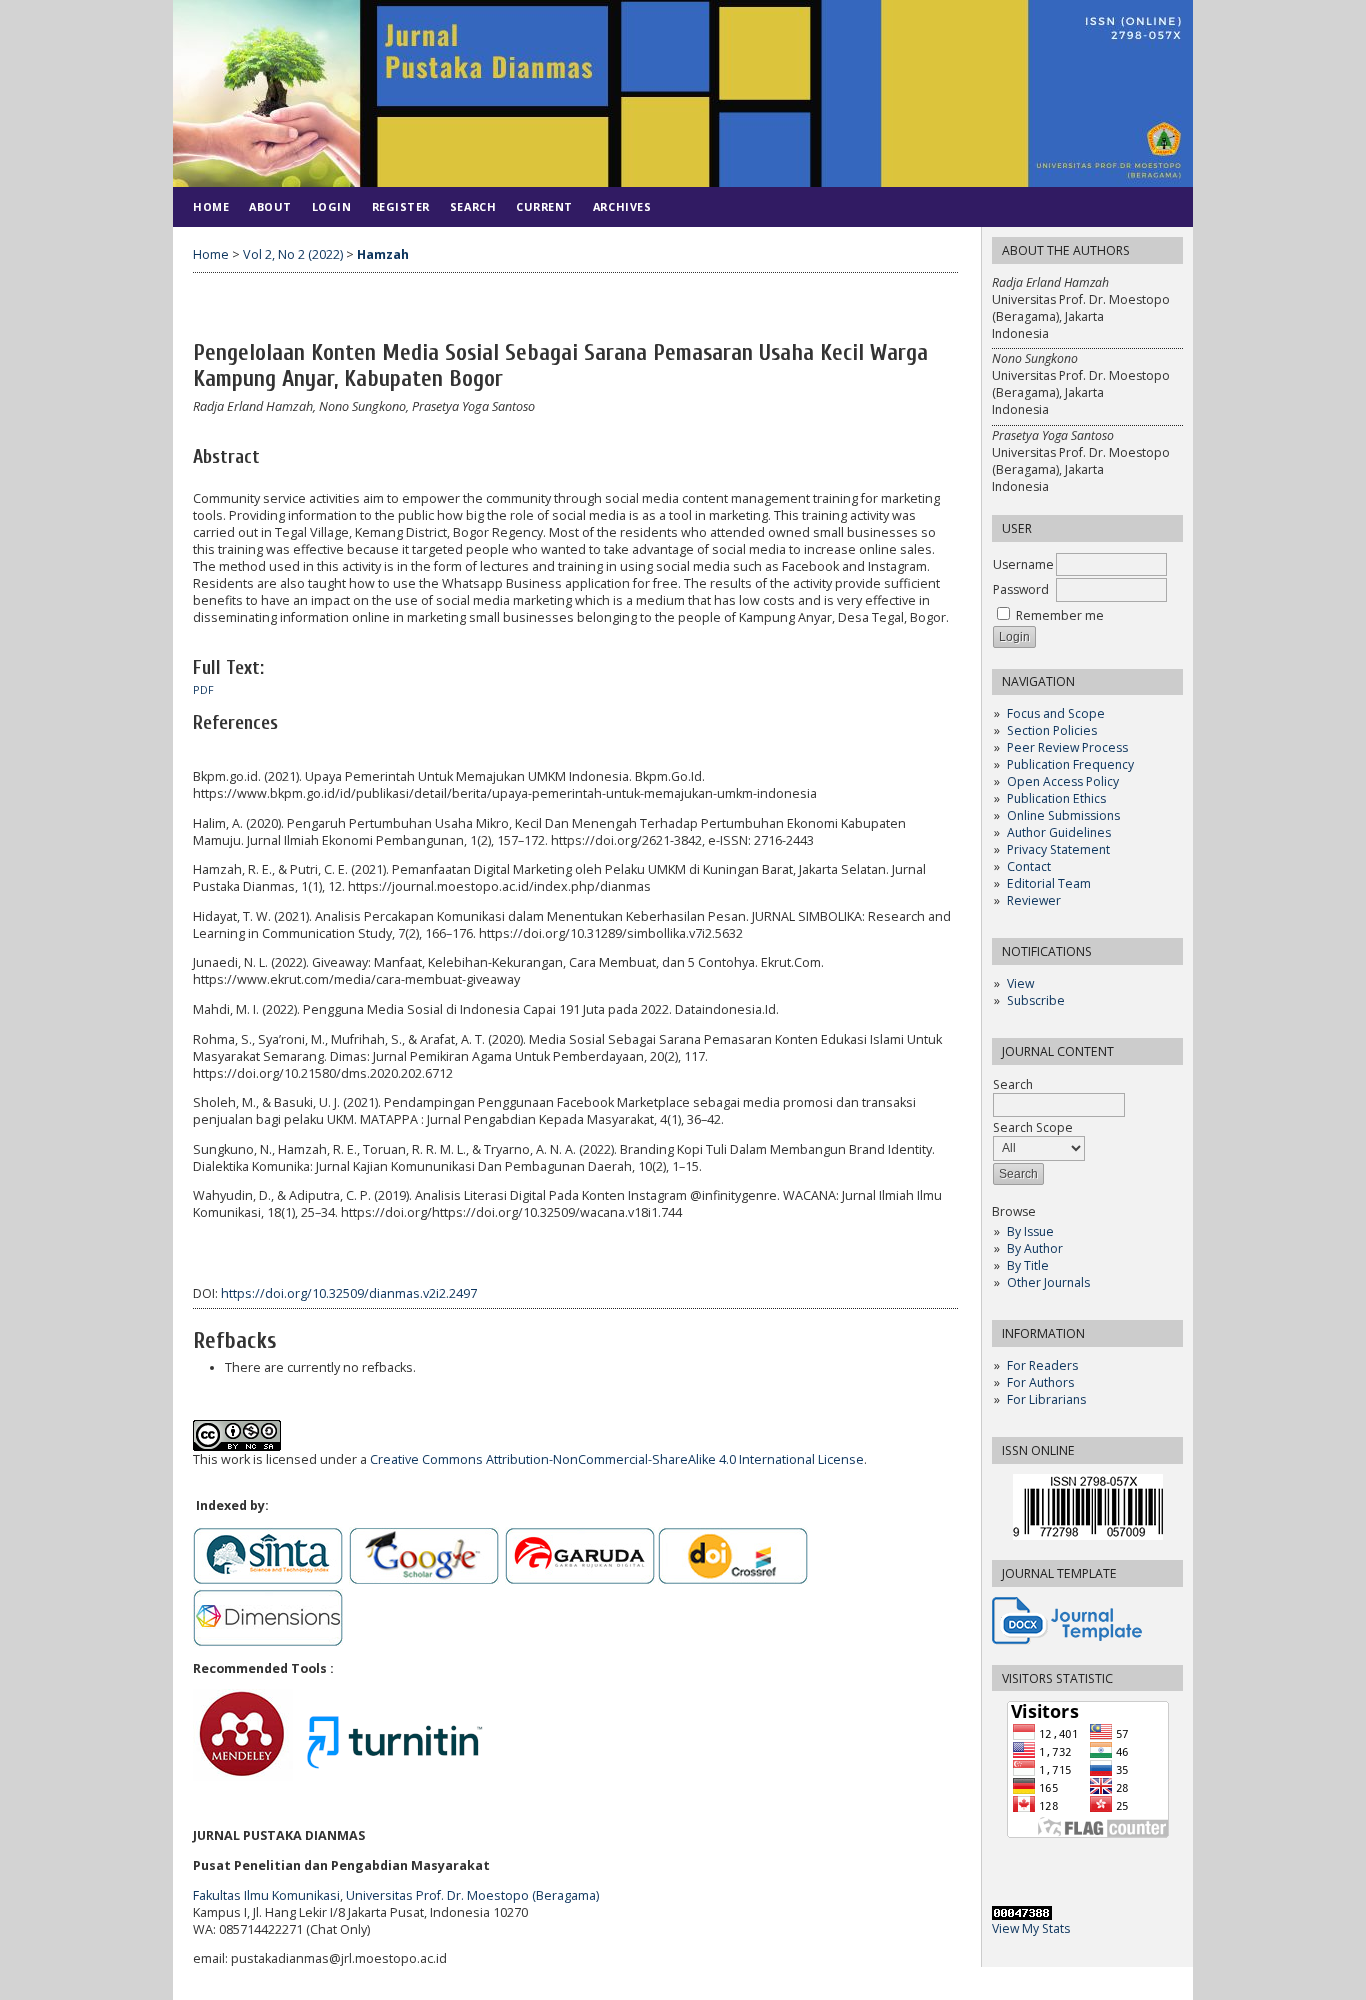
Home (211, 206)
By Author (1035, 1248)
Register (401, 206)
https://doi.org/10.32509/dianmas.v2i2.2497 (349, 1293)
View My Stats (1031, 1928)
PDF (203, 690)
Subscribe (1036, 1000)
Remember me (1060, 615)
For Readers (1042, 1365)
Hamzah (383, 254)
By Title (1028, 1265)
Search (473, 206)
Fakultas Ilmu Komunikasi (266, 1895)
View (1020, 983)
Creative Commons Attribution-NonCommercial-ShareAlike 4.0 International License (617, 1459)
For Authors (1040, 1382)
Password (1021, 589)
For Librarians (1046, 1399)
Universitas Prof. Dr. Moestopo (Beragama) (472, 1895)
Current (544, 206)
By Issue (1030, 1231)
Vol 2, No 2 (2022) (293, 254)
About (270, 206)
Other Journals (1048, 1282)
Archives (622, 206)
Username (1023, 564)
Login (332, 206)
